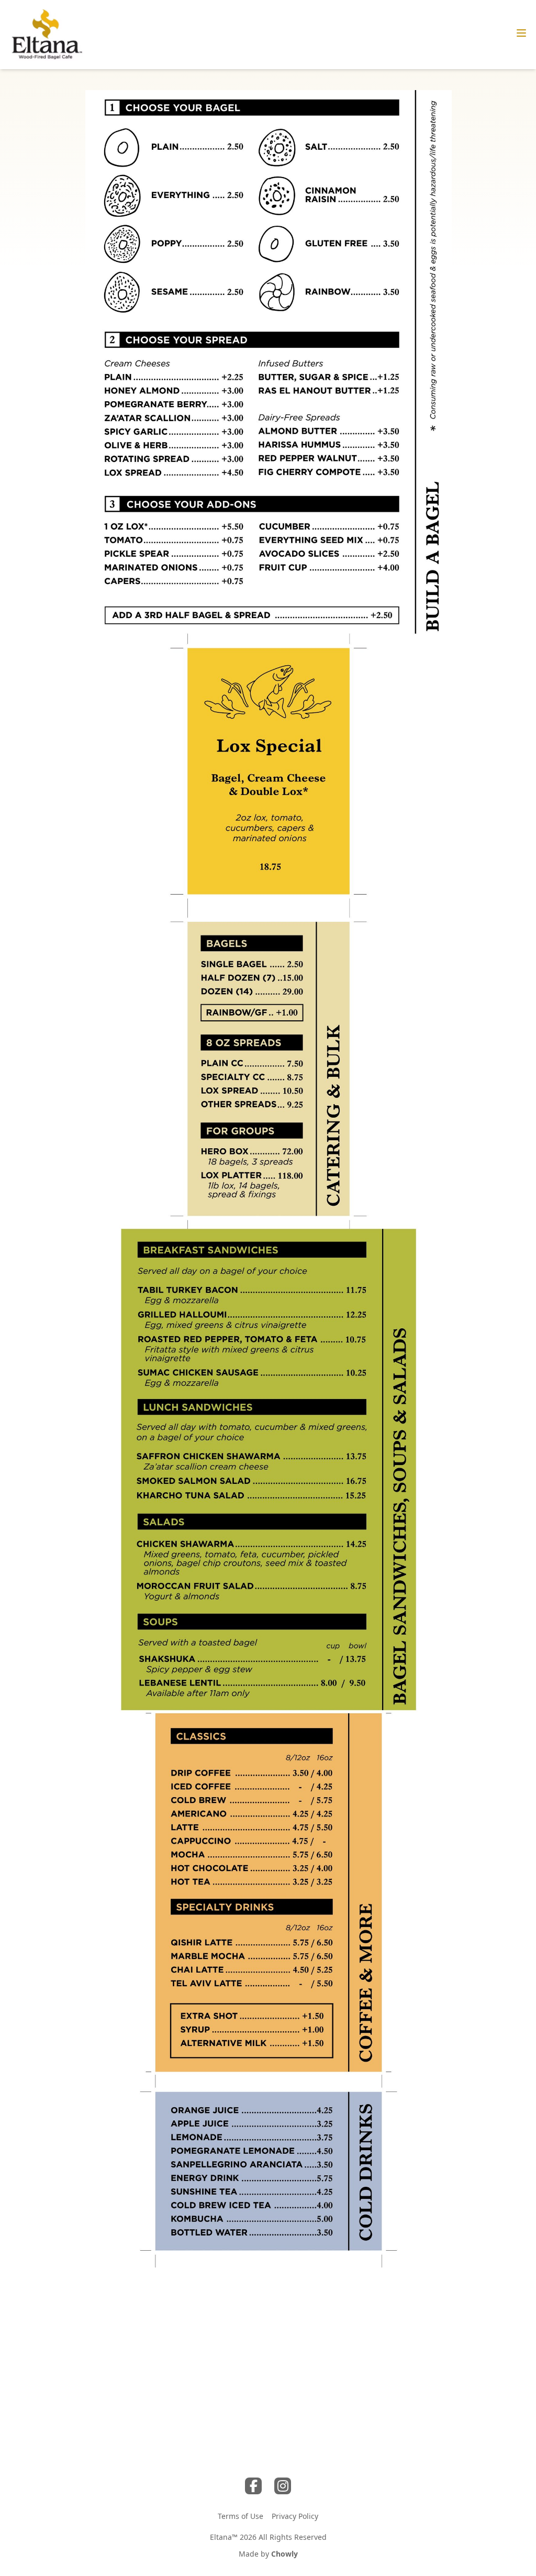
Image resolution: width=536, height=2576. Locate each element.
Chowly (284, 2554)
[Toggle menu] (521, 33)
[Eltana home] (47, 35)
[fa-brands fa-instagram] (283, 2486)
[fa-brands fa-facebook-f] (253, 2486)
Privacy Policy (295, 2516)
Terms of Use (241, 2516)
